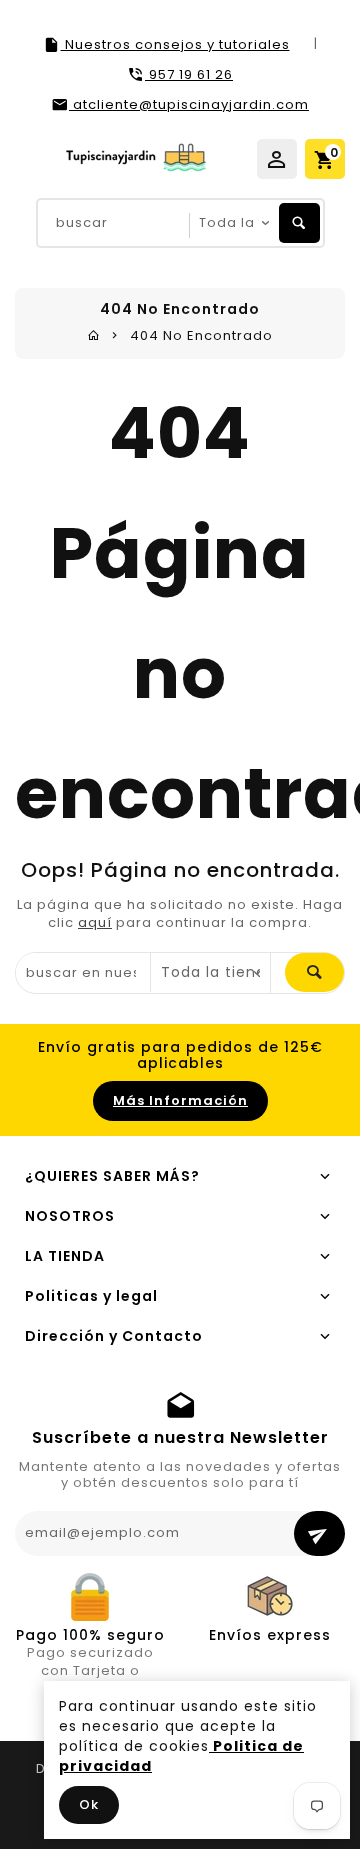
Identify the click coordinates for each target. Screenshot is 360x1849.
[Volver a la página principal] (94, 335)
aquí (95, 922)
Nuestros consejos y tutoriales (175, 44)
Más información (180, 1100)
